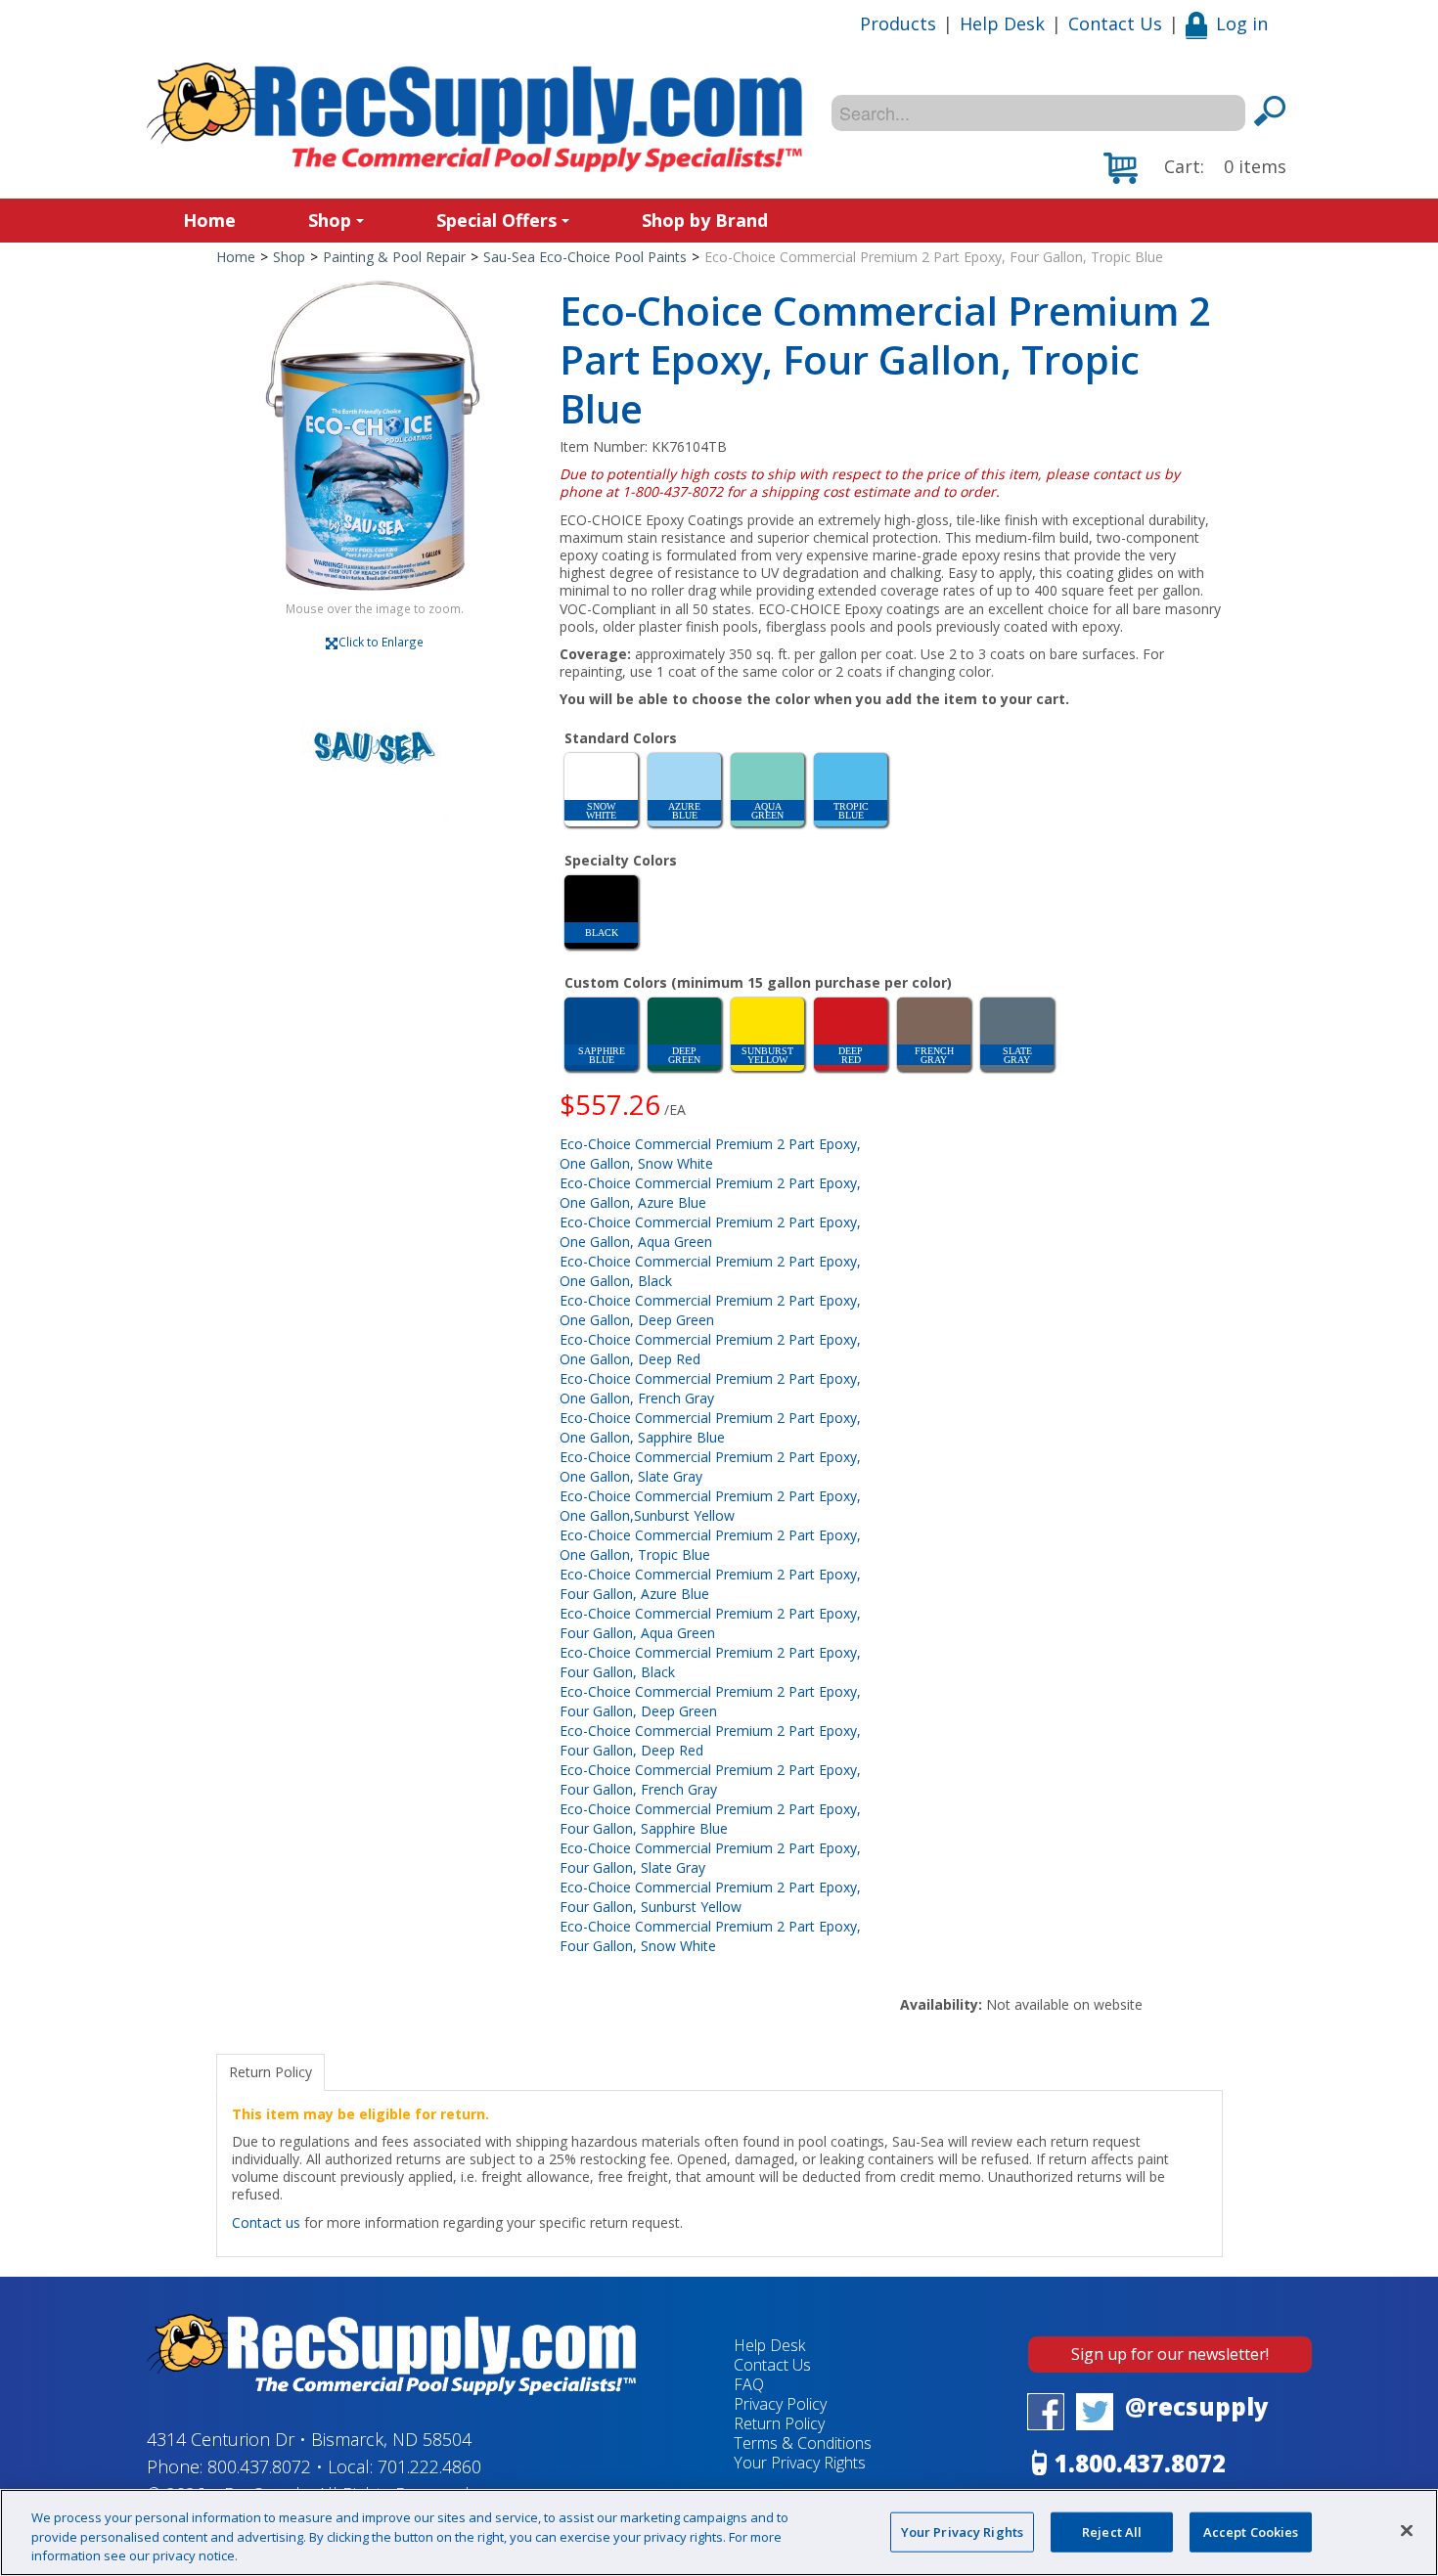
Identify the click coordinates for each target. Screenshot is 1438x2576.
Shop (330, 220)
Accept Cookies (1251, 2531)
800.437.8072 (259, 2466)
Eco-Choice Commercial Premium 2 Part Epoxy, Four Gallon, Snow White (710, 1936)
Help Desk (1002, 23)
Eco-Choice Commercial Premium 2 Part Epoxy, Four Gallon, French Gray (710, 1779)
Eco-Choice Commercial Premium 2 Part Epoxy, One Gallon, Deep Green (710, 1310)
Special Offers (496, 220)
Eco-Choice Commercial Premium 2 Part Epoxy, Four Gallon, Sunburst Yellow (710, 1897)
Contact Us (1115, 23)
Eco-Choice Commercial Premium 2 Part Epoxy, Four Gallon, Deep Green (710, 1701)
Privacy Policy (780, 2404)
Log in (1242, 23)
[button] (1195, 168)
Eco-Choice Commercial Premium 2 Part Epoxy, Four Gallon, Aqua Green (710, 1623)
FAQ (749, 2384)
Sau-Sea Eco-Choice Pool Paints (585, 257)
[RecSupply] (474, 117)
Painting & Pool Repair (394, 257)
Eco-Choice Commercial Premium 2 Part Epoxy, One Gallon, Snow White (710, 1154)
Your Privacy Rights (962, 2531)
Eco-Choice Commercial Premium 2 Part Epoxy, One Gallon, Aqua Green (710, 1232)
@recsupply (1197, 2406)
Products (898, 23)
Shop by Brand (705, 220)
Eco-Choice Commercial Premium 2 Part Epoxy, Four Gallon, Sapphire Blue (710, 1819)
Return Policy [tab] (270, 2072)
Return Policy (779, 2423)
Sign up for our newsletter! (1170, 2354)
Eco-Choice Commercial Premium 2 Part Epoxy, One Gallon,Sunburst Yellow (710, 1506)
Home (209, 220)
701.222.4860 (429, 2466)
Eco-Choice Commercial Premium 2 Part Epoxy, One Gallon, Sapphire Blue (710, 1427)
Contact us (266, 2222)
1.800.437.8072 (1140, 2463)
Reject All (1112, 2531)
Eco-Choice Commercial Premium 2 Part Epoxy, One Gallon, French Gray (710, 1388)
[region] (719, 2532)
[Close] (1407, 2530)
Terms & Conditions (803, 2443)
